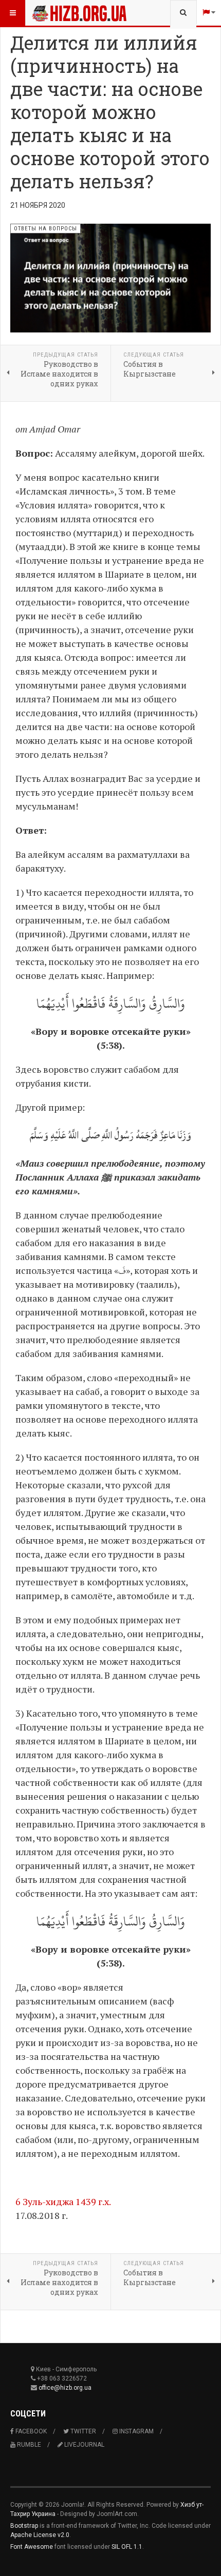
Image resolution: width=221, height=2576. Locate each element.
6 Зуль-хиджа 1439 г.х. (63, 2201)
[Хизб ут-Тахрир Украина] (52, 13)
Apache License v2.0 (40, 2535)
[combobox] (183, 13)
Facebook (30, 2431)
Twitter (82, 2431)
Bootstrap (24, 2526)
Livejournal (84, 2445)
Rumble (28, 2445)
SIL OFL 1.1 (127, 2547)
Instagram (136, 2431)
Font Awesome (32, 2547)
